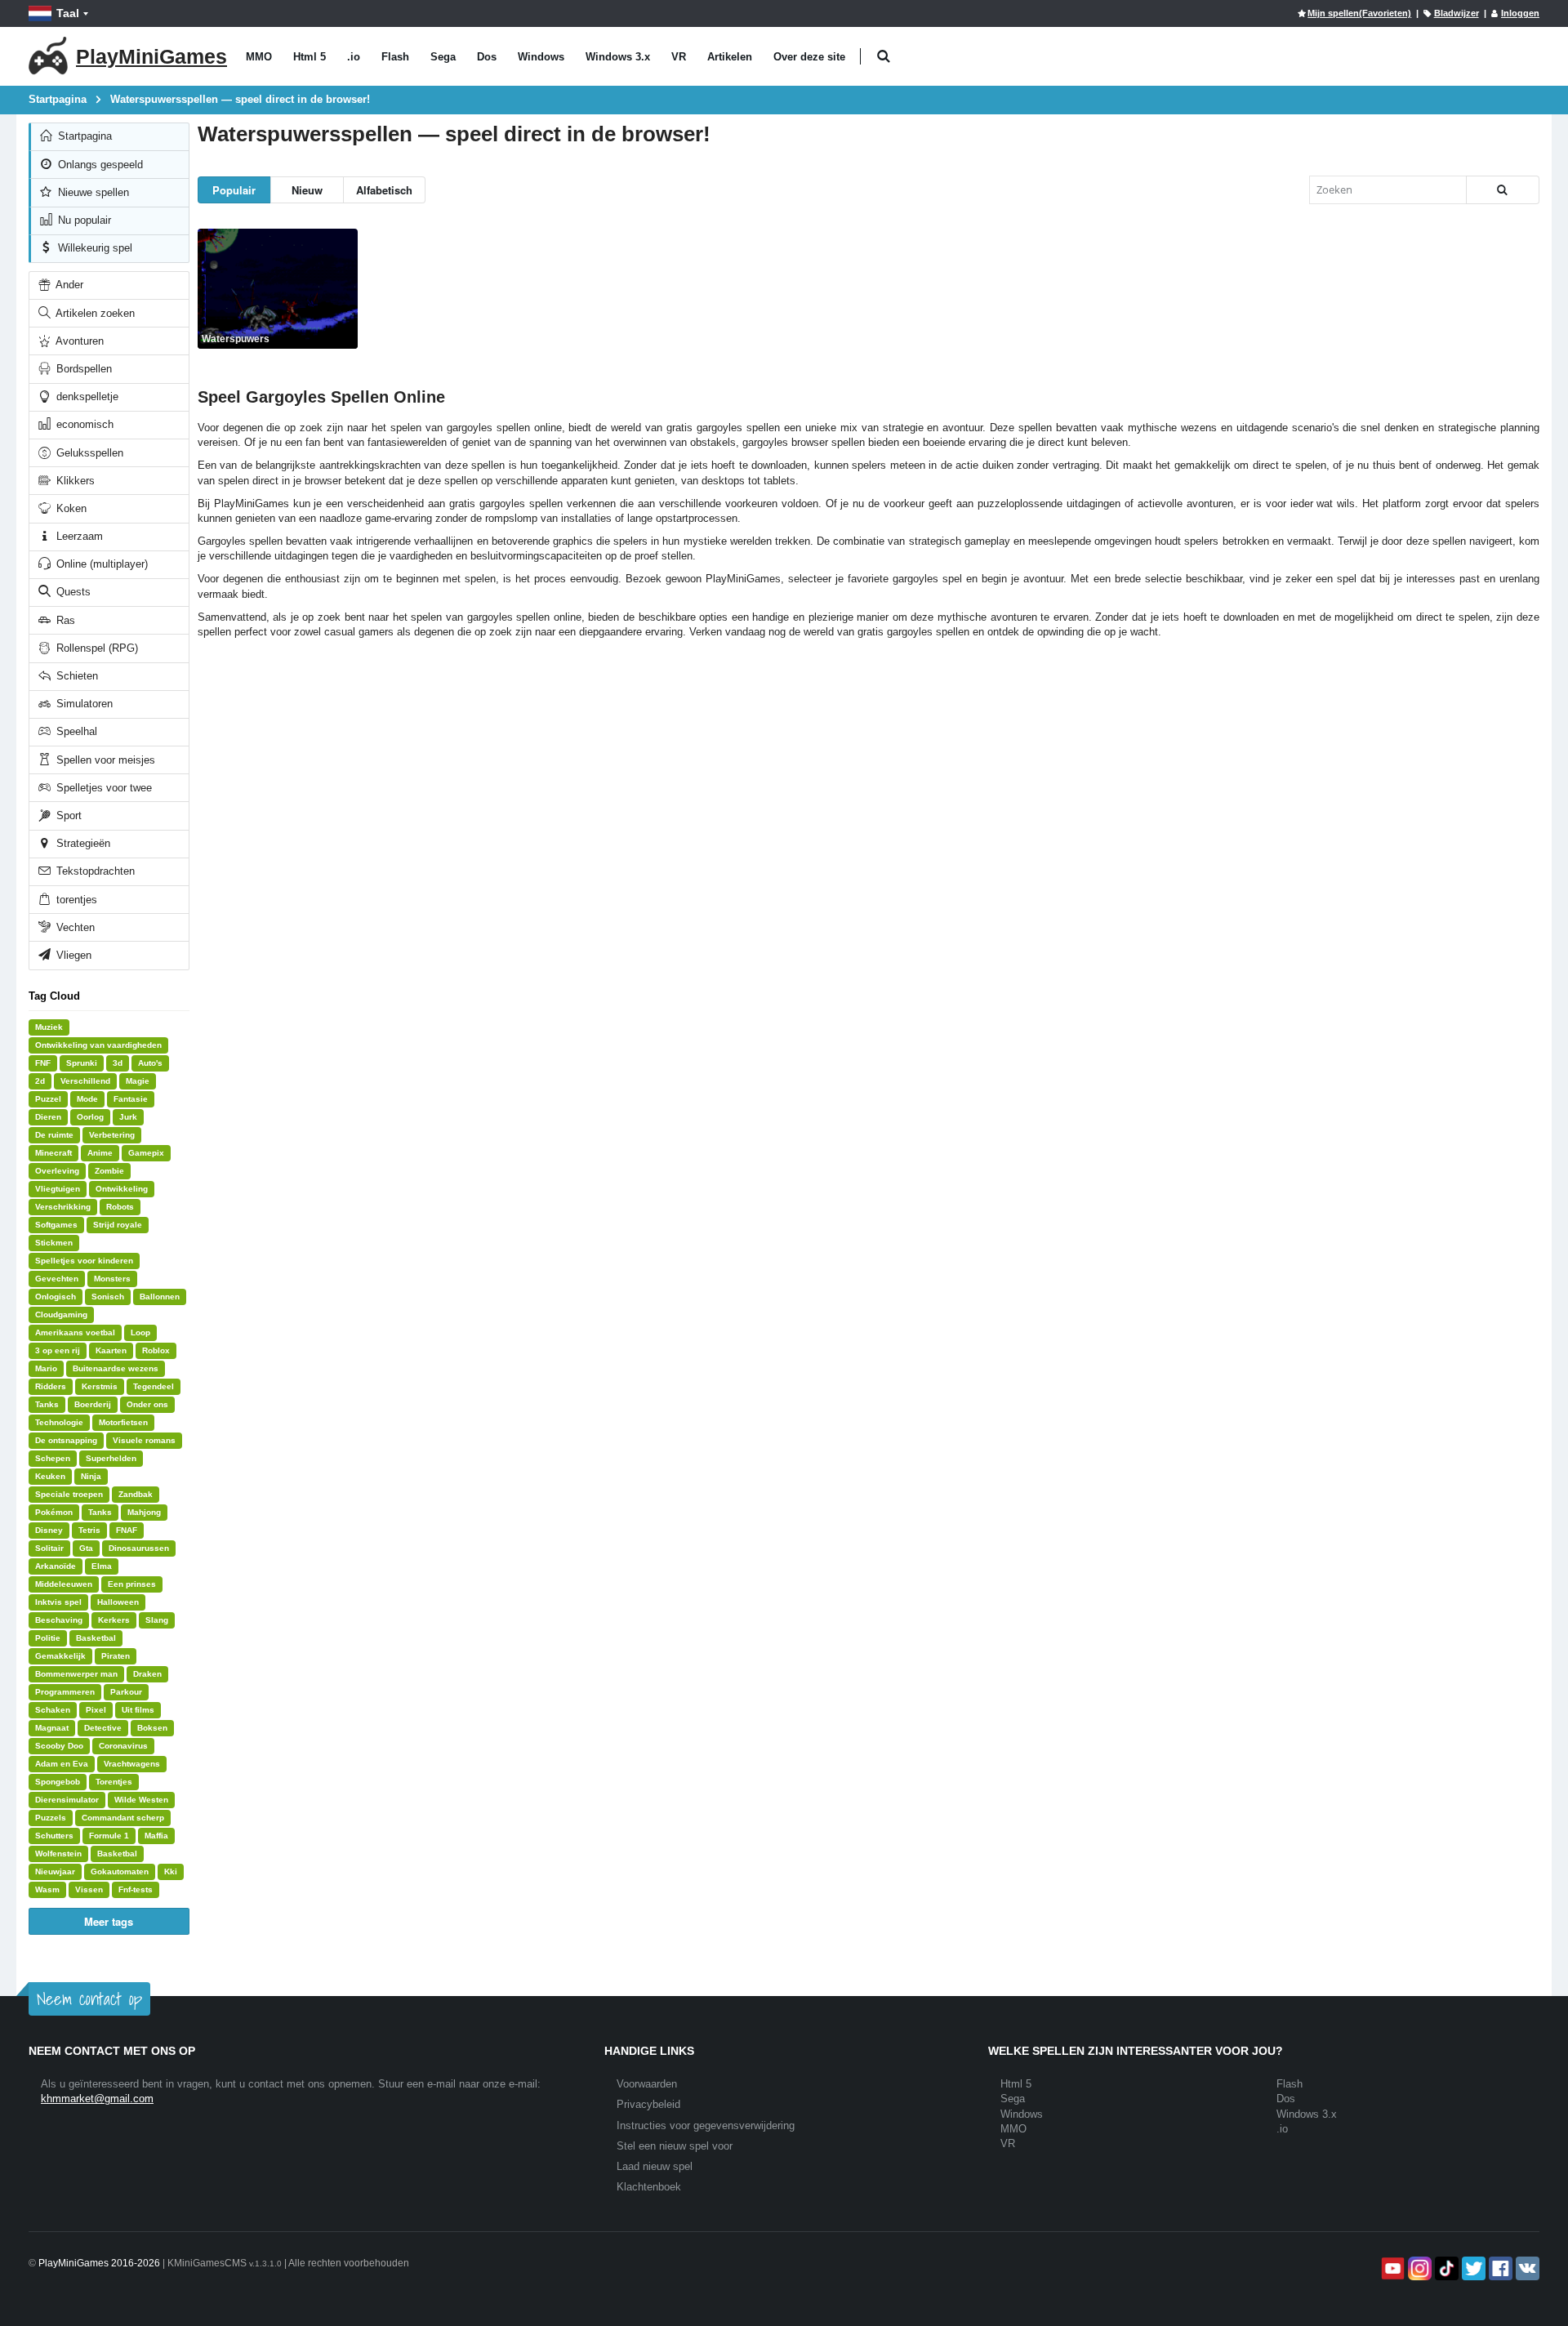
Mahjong (144, 1512)
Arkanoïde (56, 1566)
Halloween (118, 1602)
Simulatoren (83, 704)
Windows (541, 57)
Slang (157, 1620)
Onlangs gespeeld (99, 165)
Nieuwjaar (55, 1871)
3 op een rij (58, 1350)
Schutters (54, 1836)
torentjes (75, 900)
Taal (68, 13)
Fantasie (131, 1099)
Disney (49, 1530)
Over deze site (809, 57)
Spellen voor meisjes (104, 760)
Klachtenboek (649, 2187)
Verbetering (112, 1135)
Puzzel (48, 1099)
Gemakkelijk (60, 1656)
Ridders (51, 1386)
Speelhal (75, 731)
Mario (46, 1368)
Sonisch (108, 1297)
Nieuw (307, 190)
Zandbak (136, 1494)
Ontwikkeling (122, 1189)
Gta (86, 1548)
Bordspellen (82, 369)
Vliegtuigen (58, 1189)
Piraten (116, 1656)
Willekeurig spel (94, 248)
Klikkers (74, 481)
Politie (48, 1638)
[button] (883, 57)
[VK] (1526, 2268)
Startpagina (83, 136)
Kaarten (111, 1350)
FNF (43, 1063)
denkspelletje (86, 397)
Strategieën (82, 843)
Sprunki (82, 1063)
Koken (70, 508)
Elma (102, 1566)
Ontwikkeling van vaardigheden (98, 1045)
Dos (487, 57)
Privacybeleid (648, 2104)
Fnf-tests (136, 1889)
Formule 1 (109, 1836)
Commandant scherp (123, 1818)
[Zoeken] (1503, 190)
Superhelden (111, 1458)
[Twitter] (1472, 2268)
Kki (171, 1871)
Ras (64, 620)
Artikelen (730, 57)
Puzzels (51, 1818)
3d (118, 1063)
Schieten (76, 676)
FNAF (127, 1530)
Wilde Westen (141, 1800)
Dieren (48, 1117)
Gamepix (146, 1153)
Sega (443, 57)
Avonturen (78, 341)
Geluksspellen (88, 453)
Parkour (126, 1692)
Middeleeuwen (64, 1584)
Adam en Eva (62, 1764)
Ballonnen (160, 1297)
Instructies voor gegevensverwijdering (706, 2125)
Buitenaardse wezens (116, 1368)
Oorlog (90, 1117)
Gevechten (57, 1279)
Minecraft (53, 1153)
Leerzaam (78, 536)
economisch (83, 424)
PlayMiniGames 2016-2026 (99, 2263)
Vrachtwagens (132, 1764)
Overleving (57, 1171)
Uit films (138, 1710)
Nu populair (83, 220)
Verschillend (85, 1081)
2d (40, 1081)
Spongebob (58, 1782)
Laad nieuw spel (655, 2166)
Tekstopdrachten (94, 871)
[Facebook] (1499, 2268)
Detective (103, 1728)
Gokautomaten (120, 1871)
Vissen (89, 1889)
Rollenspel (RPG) (96, 648)
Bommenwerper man (76, 1674)
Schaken (53, 1710)
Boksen (152, 1728)
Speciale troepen (69, 1494)
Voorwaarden (647, 2084)
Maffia (156, 1836)
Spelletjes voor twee (102, 788)
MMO (259, 57)
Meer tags (109, 1921)
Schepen (53, 1458)
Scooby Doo (59, 1746)
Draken (147, 1674)
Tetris (89, 1530)
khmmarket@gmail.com (97, 2099)
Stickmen (54, 1243)
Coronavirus (123, 1746)
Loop (140, 1332)
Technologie (59, 1422)
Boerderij (93, 1404)
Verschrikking (63, 1207)
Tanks (47, 1404)
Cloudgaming (61, 1315)
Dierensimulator (67, 1800)
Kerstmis (100, 1386)
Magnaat (52, 1728)
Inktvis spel (58, 1602)
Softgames (56, 1225)
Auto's (150, 1063)
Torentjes (114, 1782)
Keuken (50, 1476)
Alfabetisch (384, 190)
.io (354, 57)
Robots (120, 1207)
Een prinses (132, 1584)
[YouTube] (1391, 2268)
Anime (100, 1153)
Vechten (74, 927)
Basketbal (96, 1638)
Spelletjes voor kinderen (84, 1261)
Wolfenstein (58, 1854)
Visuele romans (144, 1440)
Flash (395, 57)
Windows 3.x (618, 57)
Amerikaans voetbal (75, 1332)
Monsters (112, 1279)
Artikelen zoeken (94, 313)
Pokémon (54, 1512)
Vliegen (72, 955)
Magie (138, 1081)
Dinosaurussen (139, 1548)
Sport (67, 815)
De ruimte (54, 1135)
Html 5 (310, 57)
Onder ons (147, 1404)
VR (679, 57)
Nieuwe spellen (92, 192)
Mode (87, 1099)
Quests (72, 592)
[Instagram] (1418, 2268)
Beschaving (59, 1620)
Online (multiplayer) (100, 564)
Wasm (47, 1889)
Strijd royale (118, 1225)
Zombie (109, 1171)
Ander (68, 285)
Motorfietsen (123, 1422)
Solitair (49, 1548)
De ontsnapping (66, 1440)
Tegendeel (154, 1386)
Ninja (91, 1476)
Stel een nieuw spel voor (675, 2146)
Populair (234, 190)
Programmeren (65, 1692)
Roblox (156, 1350)
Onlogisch (56, 1297)
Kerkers (114, 1620)
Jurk (128, 1117)
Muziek (49, 1027)
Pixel (96, 1710)
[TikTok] (1445, 2268)
